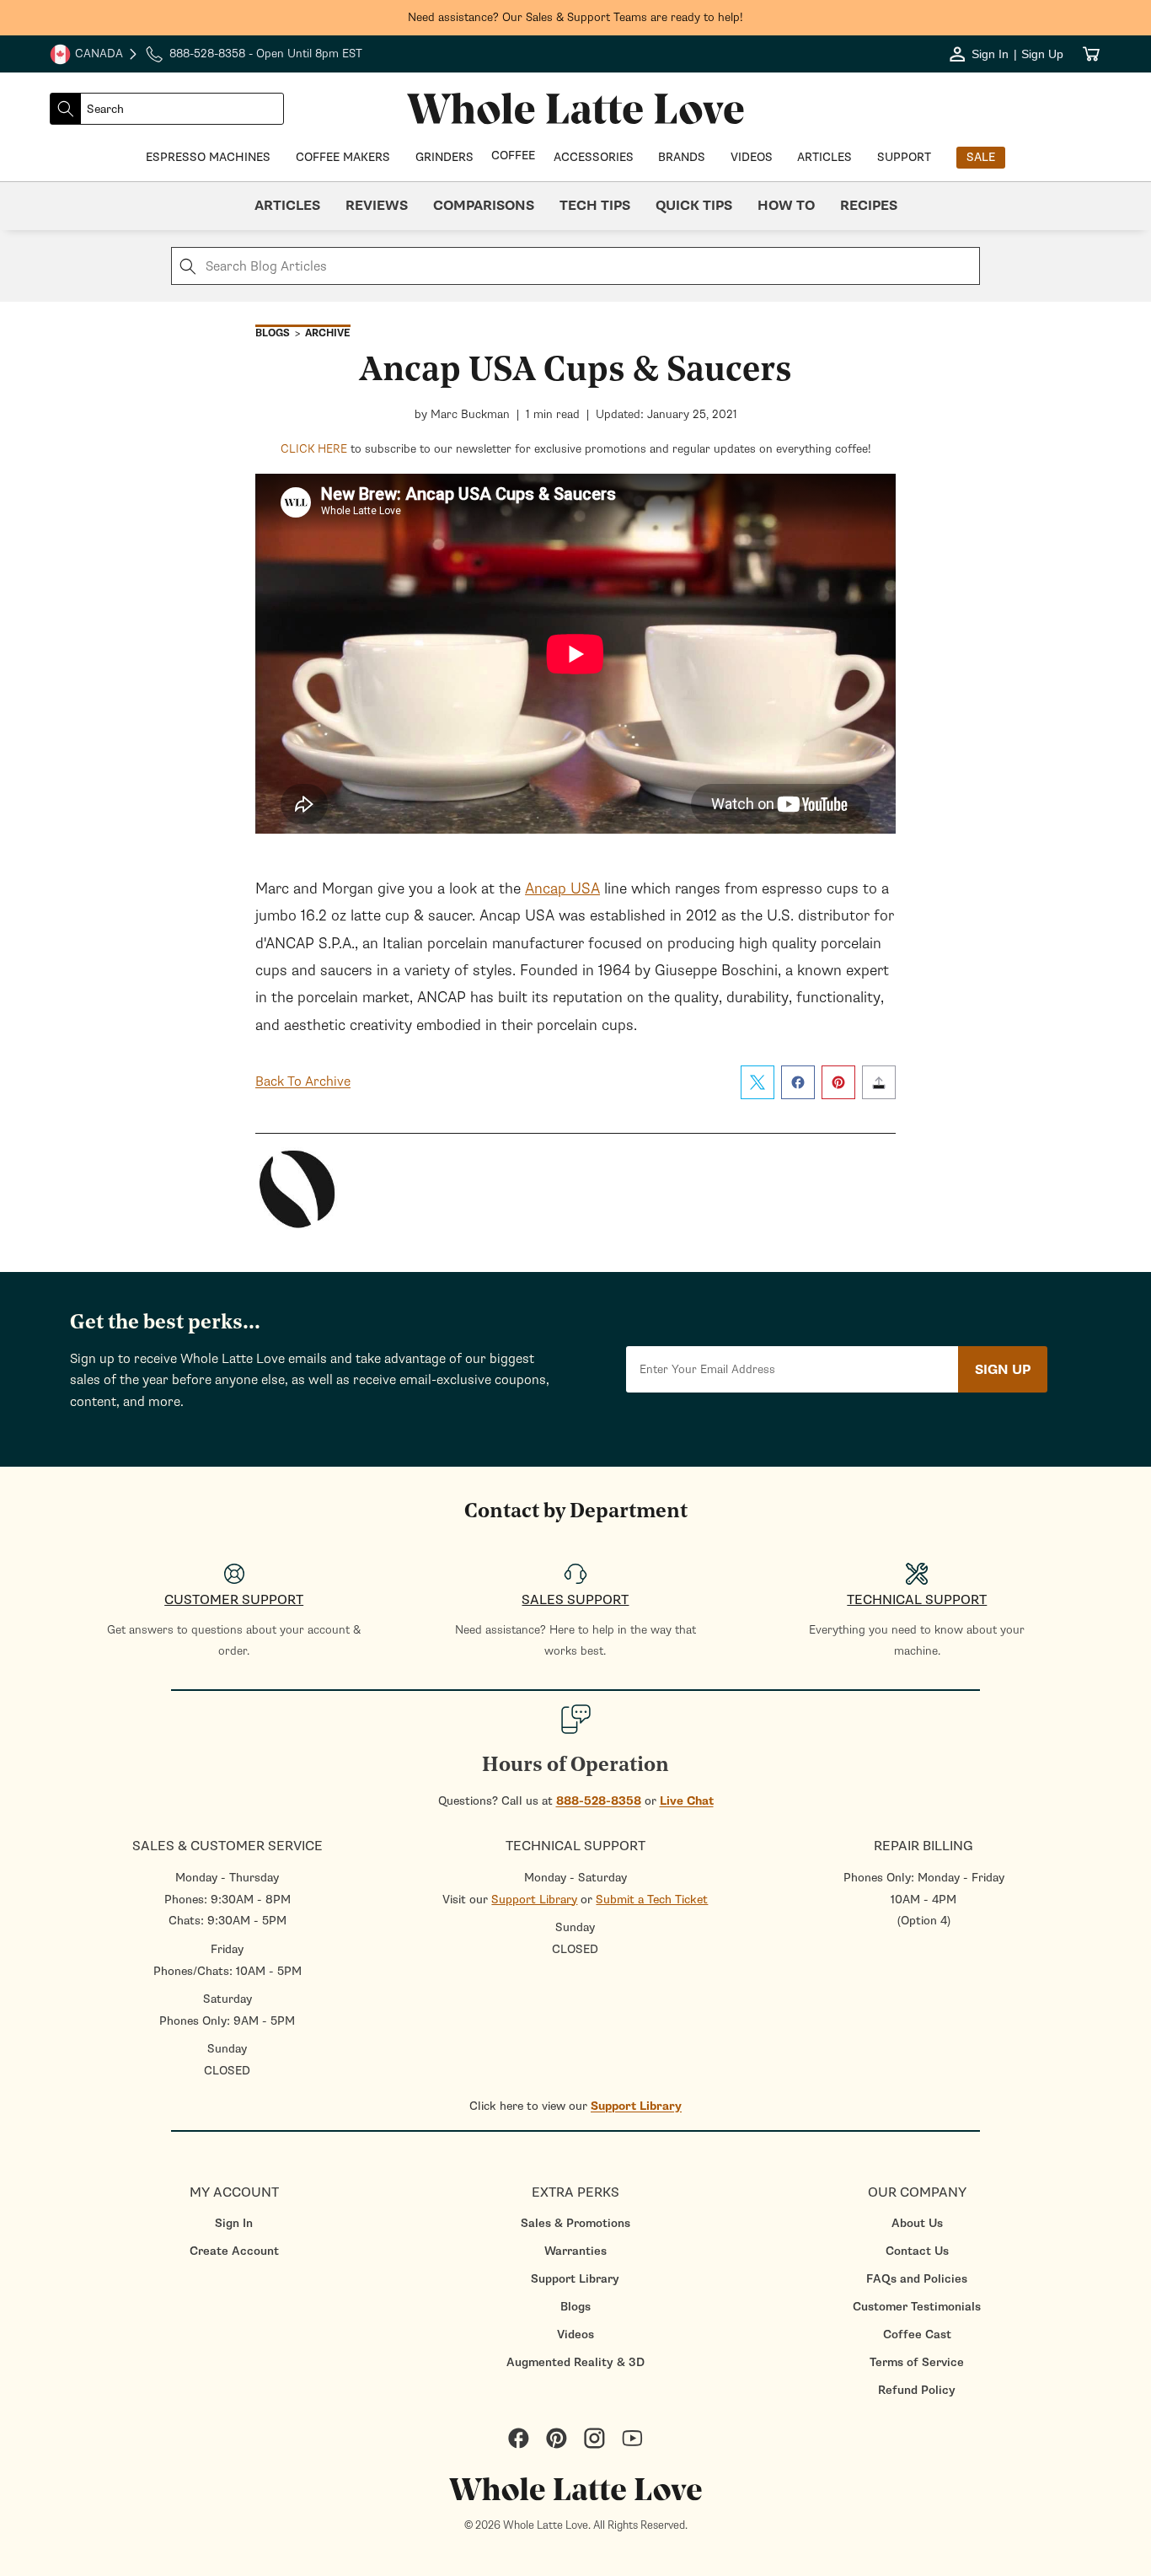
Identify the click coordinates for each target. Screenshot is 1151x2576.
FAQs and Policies (917, 2279)
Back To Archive (303, 1081)
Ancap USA (562, 888)
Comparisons (484, 206)
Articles (287, 206)
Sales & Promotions (575, 2223)
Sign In (234, 2223)
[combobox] (182, 109)
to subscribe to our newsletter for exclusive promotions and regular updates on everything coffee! (576, 449)
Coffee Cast (917, 2334)
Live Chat (687, 1801)
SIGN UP (1003, 1370)
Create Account (234, 2251)
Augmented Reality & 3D (575, 2362)
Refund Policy (917, 2390)
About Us (917, 2223)
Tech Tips (595, 206)
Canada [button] (86, 56)
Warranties (575, 2251)
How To (786, 206)
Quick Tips (694, 206)
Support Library (534, 1900)
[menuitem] (234, 2223)
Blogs (575, 2307)
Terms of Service (917, 2362)
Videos (575, 2334)
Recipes (869, 206)
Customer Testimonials (917, 2307)
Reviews (377, 206)
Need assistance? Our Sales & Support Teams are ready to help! (575, 17)
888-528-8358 (599, 1801)
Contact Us (917, 2251)
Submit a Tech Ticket (652, 1900)
